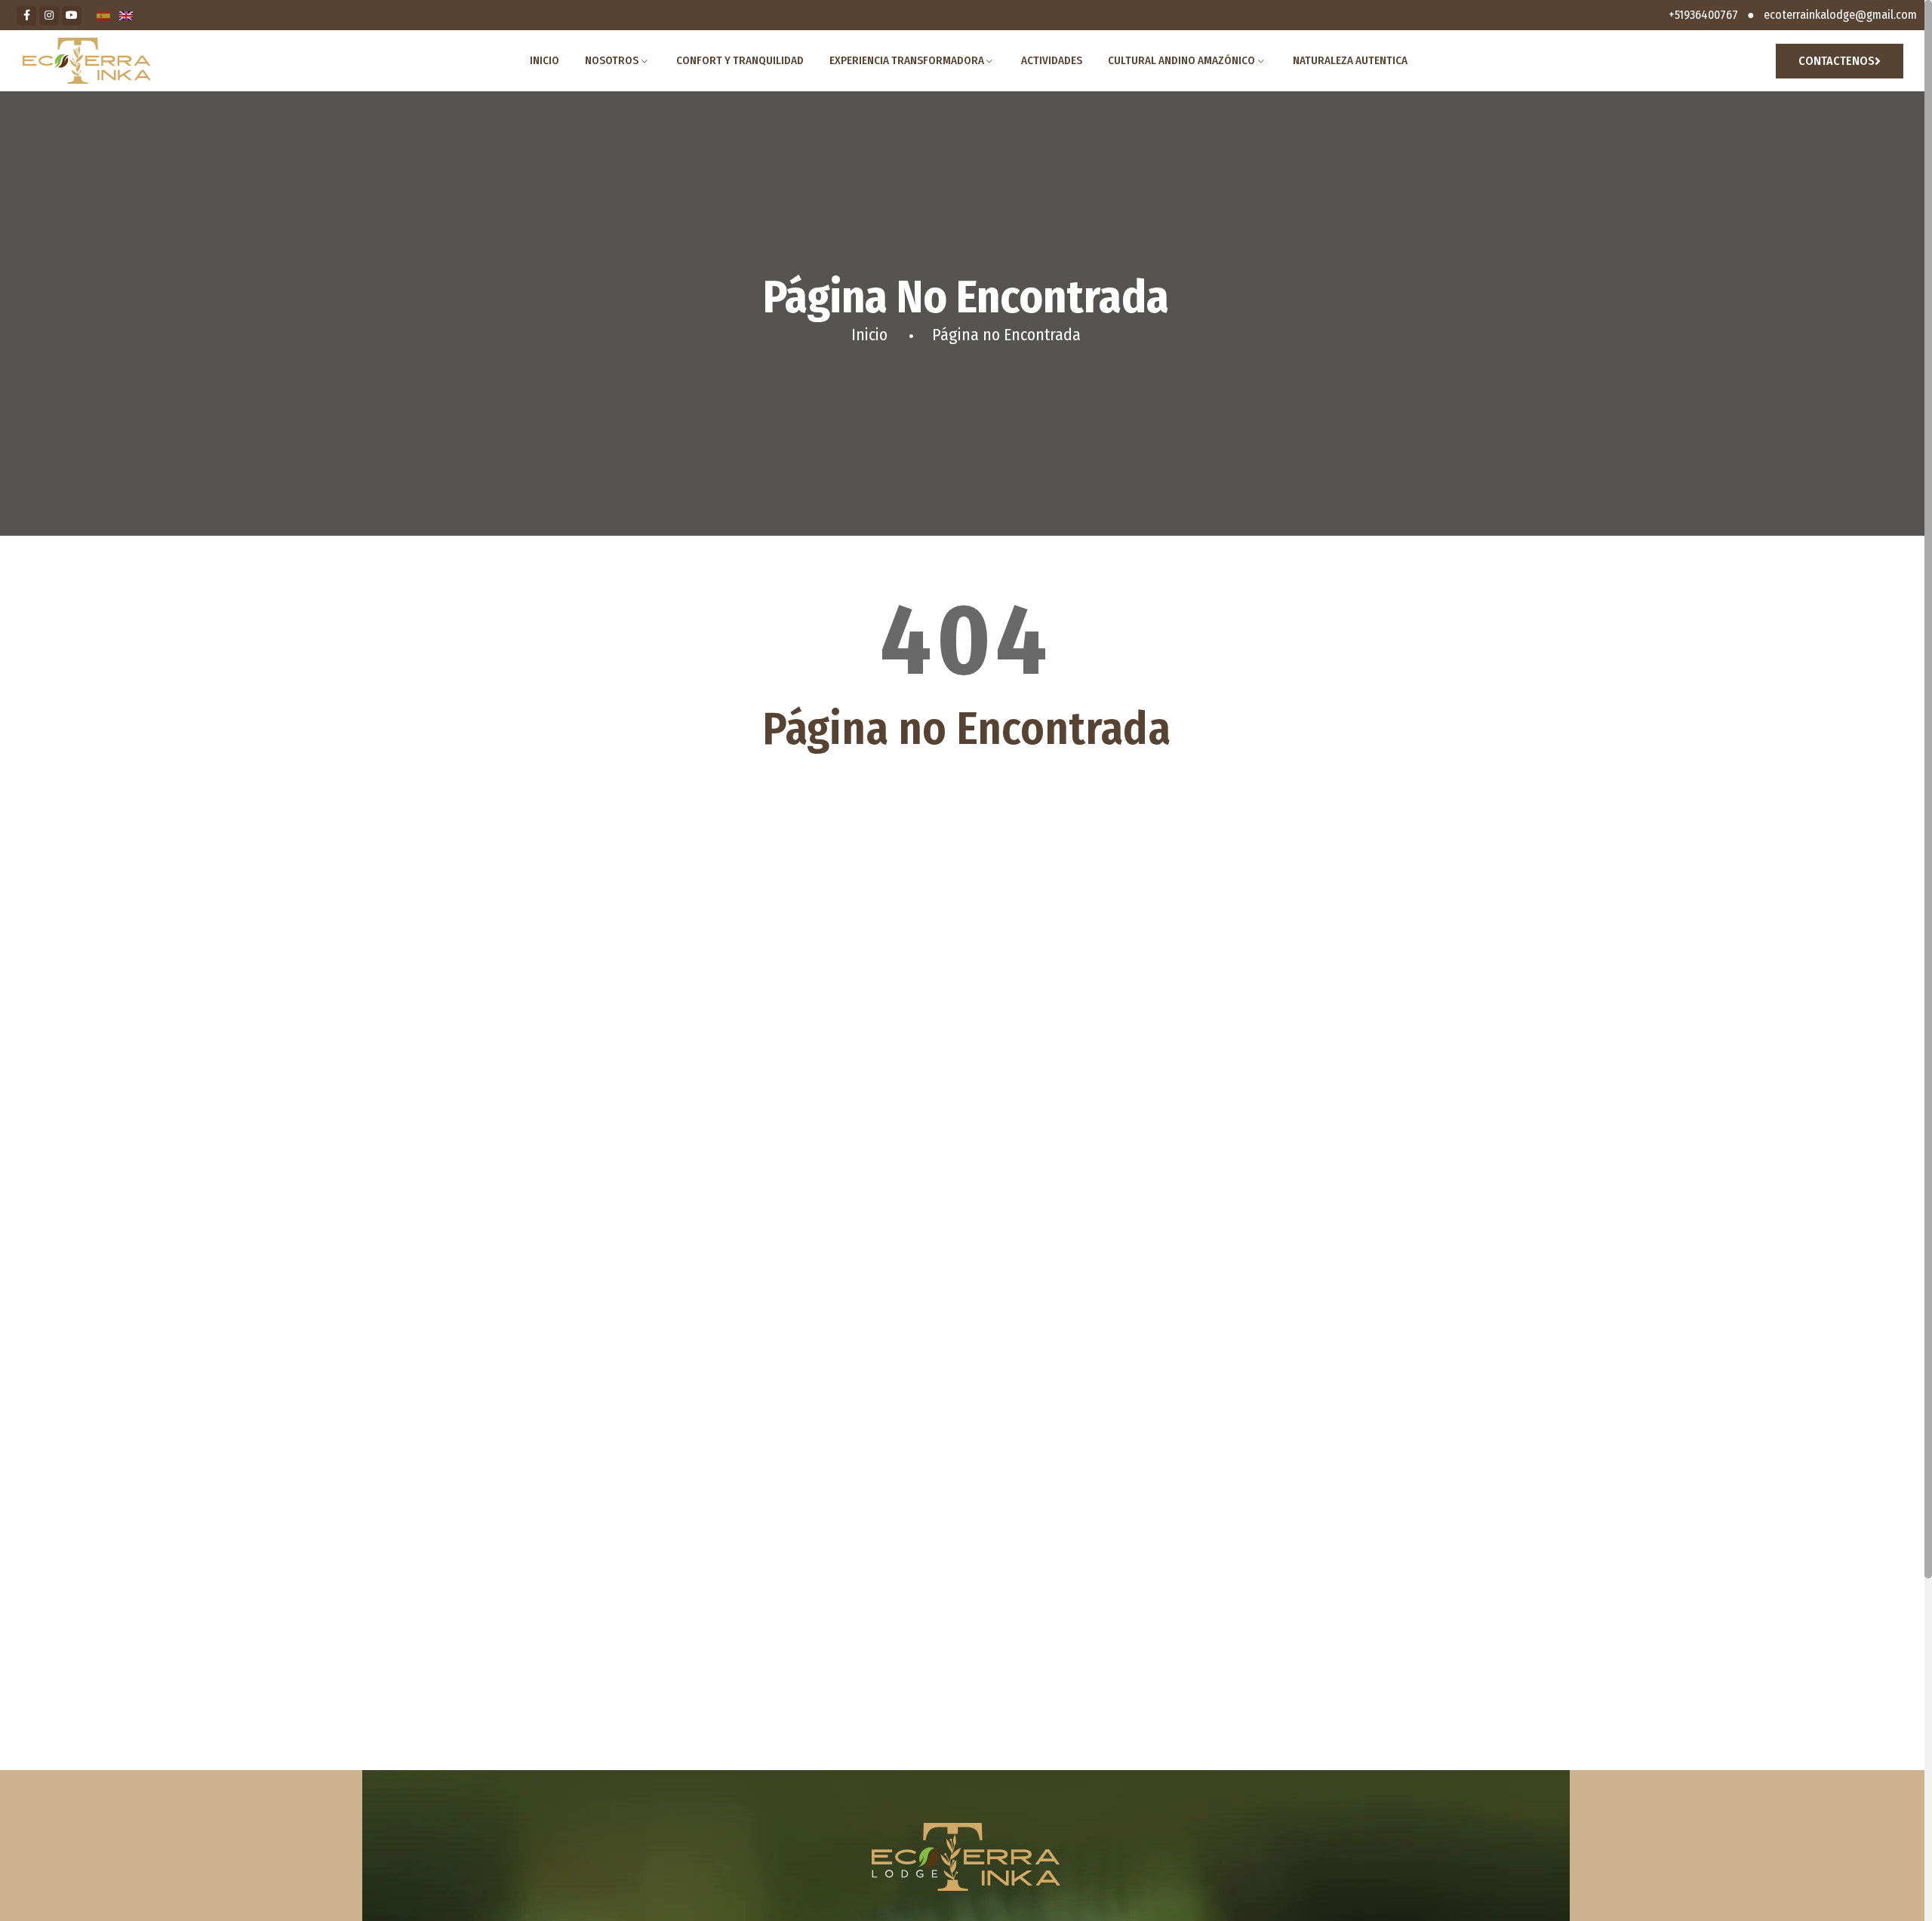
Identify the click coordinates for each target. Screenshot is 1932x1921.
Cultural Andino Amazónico (1181, 60)
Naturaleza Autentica (1350, 60)
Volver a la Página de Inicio (966, 811)
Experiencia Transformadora (907, 60)
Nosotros (612, 60)
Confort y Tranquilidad (740, 60)
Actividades (1052, 60)
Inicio (545, 60)
